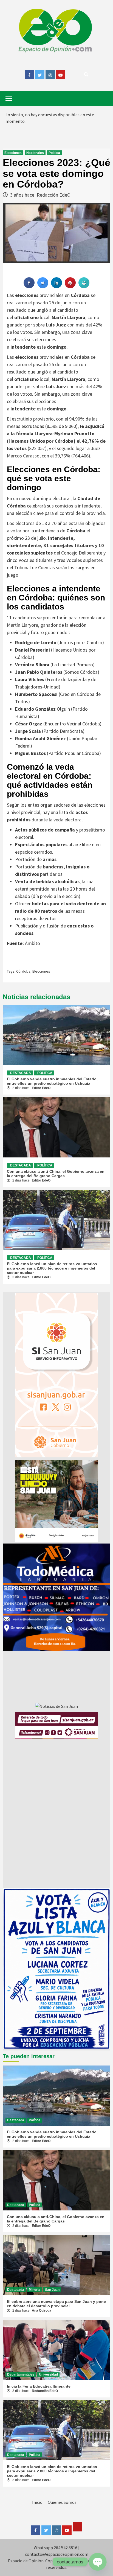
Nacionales (35, 153)
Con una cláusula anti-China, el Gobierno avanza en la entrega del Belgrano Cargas (56, 1174)
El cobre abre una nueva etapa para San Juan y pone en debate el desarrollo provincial (56, 2304)
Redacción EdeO (54, 195)
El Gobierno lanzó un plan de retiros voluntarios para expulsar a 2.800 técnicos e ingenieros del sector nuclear (52, 1268)
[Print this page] (84, 287)
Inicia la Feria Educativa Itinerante (39, 2386)
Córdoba (23, 971)
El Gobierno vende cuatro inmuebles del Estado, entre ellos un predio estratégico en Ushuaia (52, 1081)
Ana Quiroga (42, 2310)
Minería (35, 2290)
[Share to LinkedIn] (56, 287)
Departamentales (21, 2374)
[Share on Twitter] (43, 287)
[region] (56, 1597)
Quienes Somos (62, 2502)
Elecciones (13, 153)
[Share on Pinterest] (70, 287)
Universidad (48, 2374)
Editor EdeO (41, 1088)
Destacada (21, 1073)
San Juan (52, 2290)
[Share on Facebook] (29, 287)
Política (54, 153)
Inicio (37, 2502)
